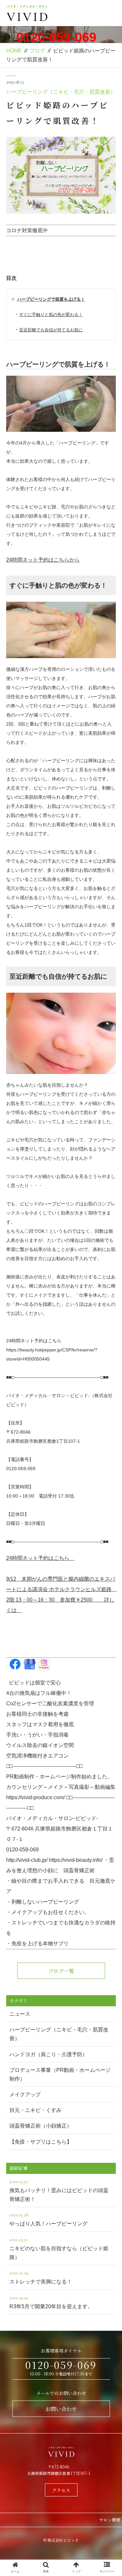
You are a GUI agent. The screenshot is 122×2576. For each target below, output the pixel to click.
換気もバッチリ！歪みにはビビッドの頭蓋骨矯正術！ (59, 2190)
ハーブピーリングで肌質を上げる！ (51, 299)
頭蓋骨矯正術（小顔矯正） (41, 2126)
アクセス (61, 2490)
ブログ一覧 (61, 1971)
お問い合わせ (61, 2409)
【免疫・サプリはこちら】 (41, 2142)
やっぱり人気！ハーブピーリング (48, 2219)
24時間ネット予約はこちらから (43, 560)
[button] (109, 1348)
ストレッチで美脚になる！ (41, 2277)
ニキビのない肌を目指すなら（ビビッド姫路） (59, 2248)
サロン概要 (110, 2520)
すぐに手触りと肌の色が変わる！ (51, 315)
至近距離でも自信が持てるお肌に (51, 330)
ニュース (20, 2014)
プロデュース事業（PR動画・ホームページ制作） (60, 2074)
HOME (14, 51)
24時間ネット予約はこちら (40, 1558)
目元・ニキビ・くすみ (35, 2110)
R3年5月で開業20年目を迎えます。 (51, 2302)
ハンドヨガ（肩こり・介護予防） (48, 2054)
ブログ (37, 51)
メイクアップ (25, 2094)
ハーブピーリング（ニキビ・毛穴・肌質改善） (61, 92)
